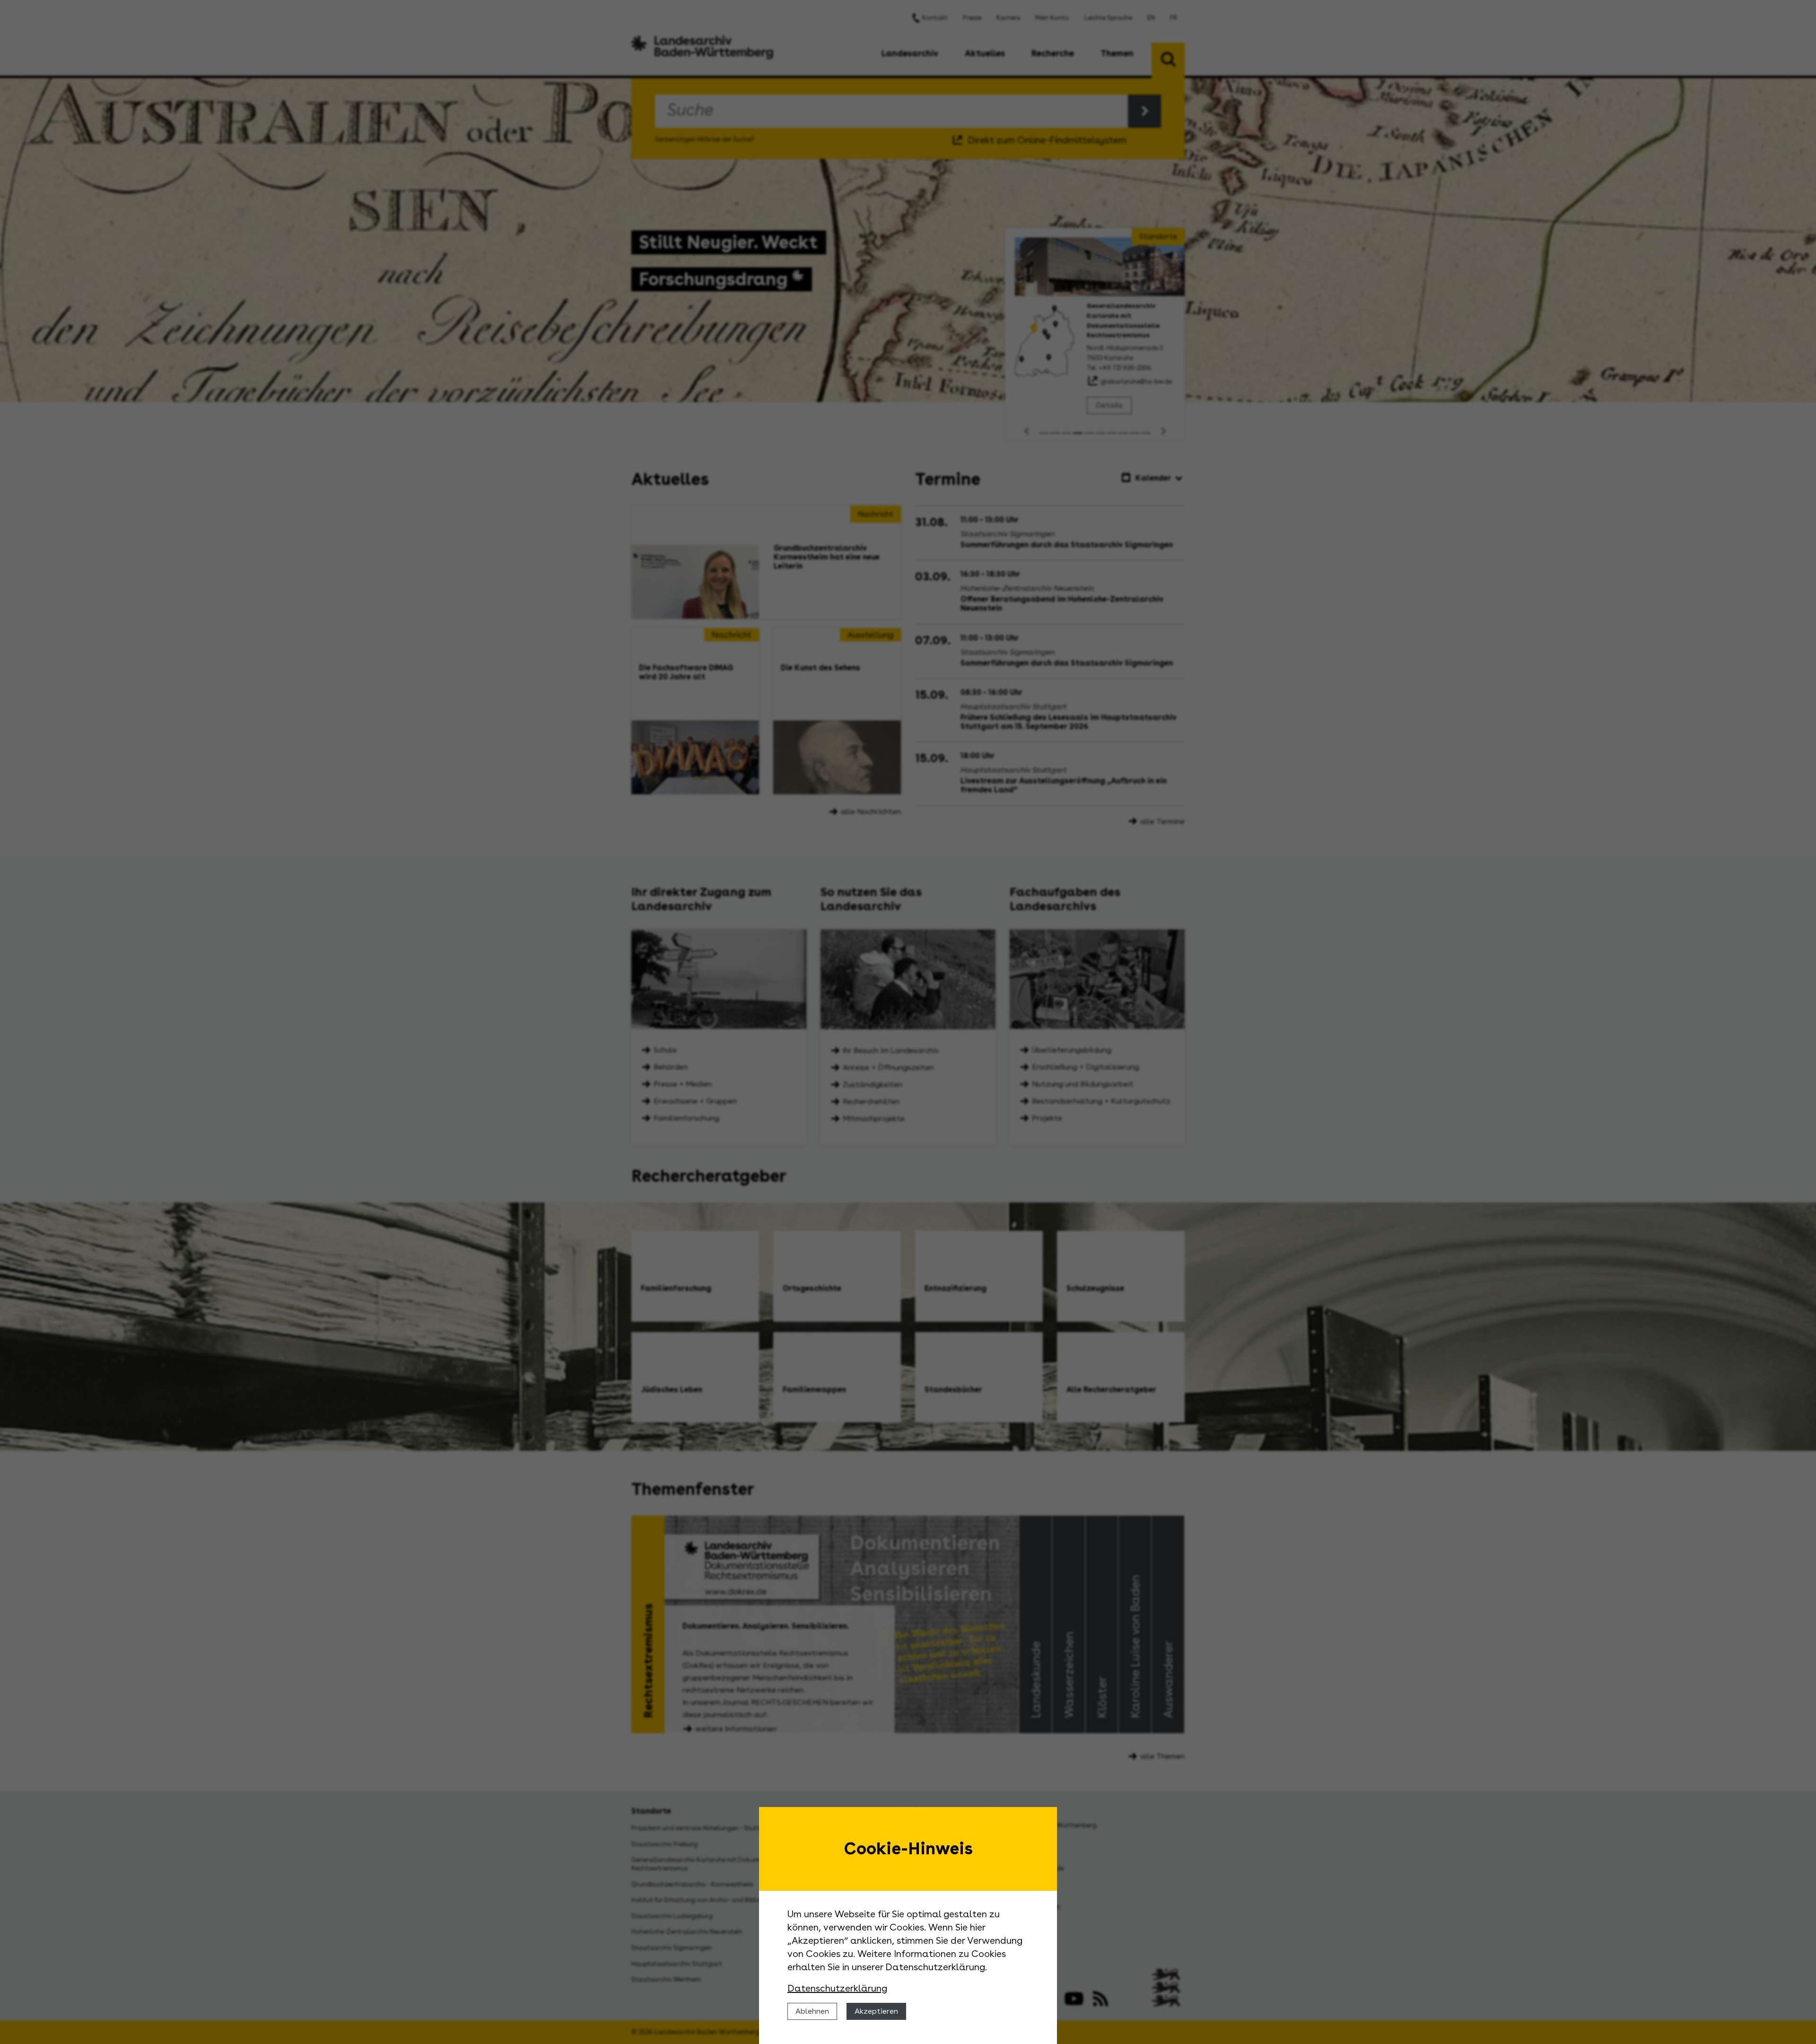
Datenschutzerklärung (837, 1988)
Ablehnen (812, 2011)
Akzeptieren (876, 2011)
